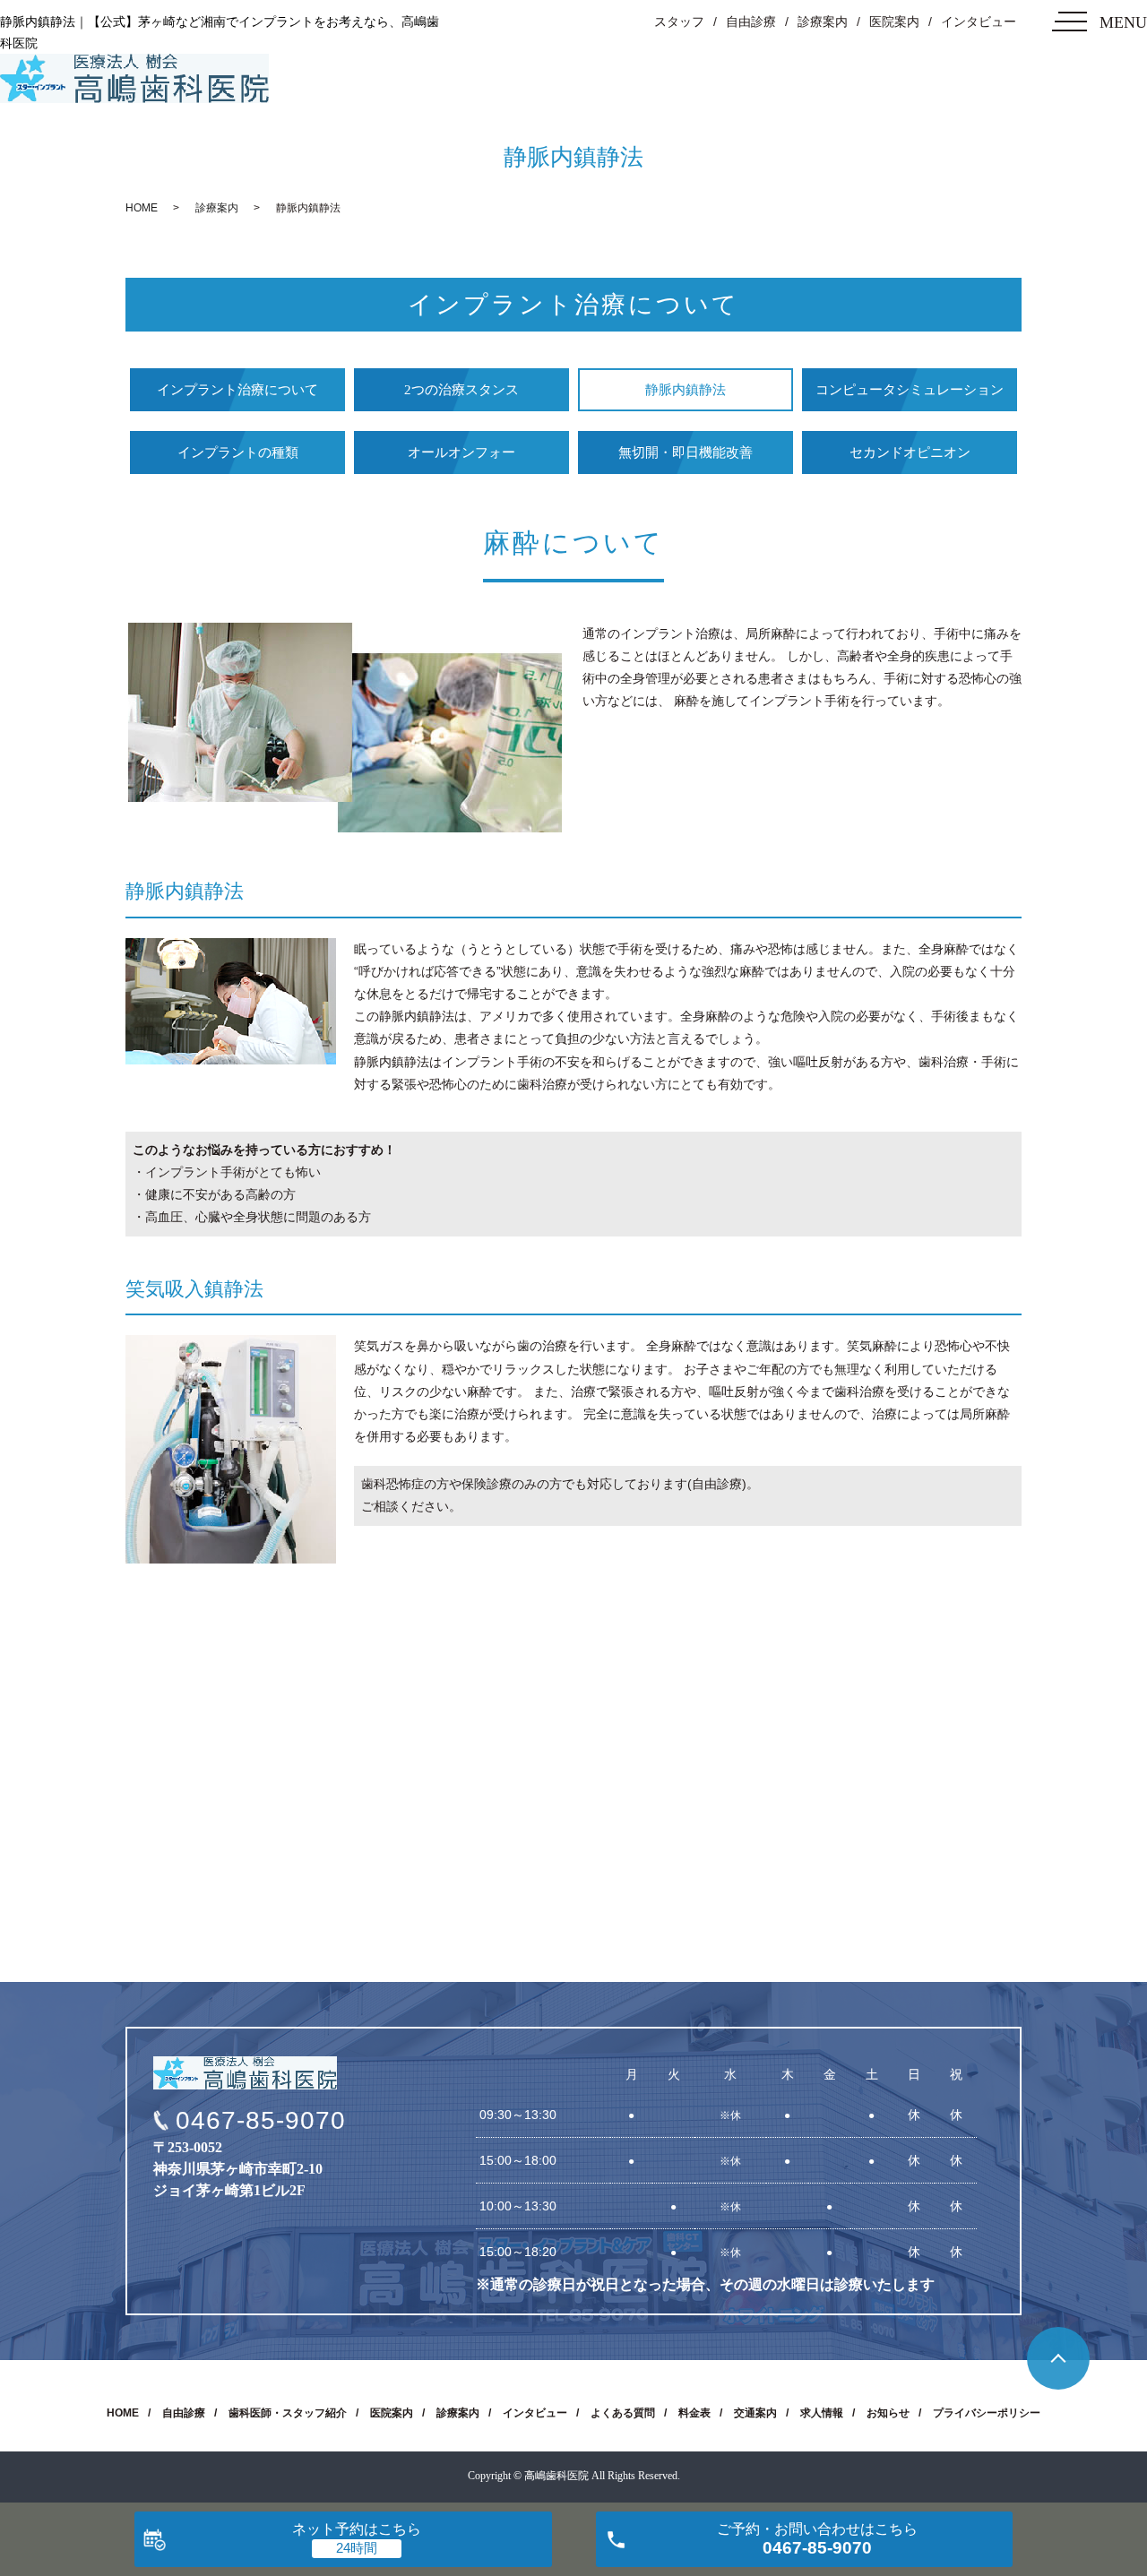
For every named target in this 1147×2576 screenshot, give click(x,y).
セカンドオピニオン (910, 452)
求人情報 (822, 2413)
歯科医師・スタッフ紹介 (288, 2413)
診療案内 (823, 22)
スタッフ (679, 22)
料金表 (694, 2413)
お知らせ (888, 2413)
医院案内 (894, 22)
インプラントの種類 (238, 452)
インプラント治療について (237, 390)
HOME (142, 208)
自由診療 (751, 22)
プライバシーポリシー (987, 2413)
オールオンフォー (461, 452)
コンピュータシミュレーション (910, 390)
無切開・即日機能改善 (686, 452)
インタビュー (979, 22)
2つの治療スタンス (461, 390)
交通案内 (755, 2413)
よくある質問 (623, 2413)
